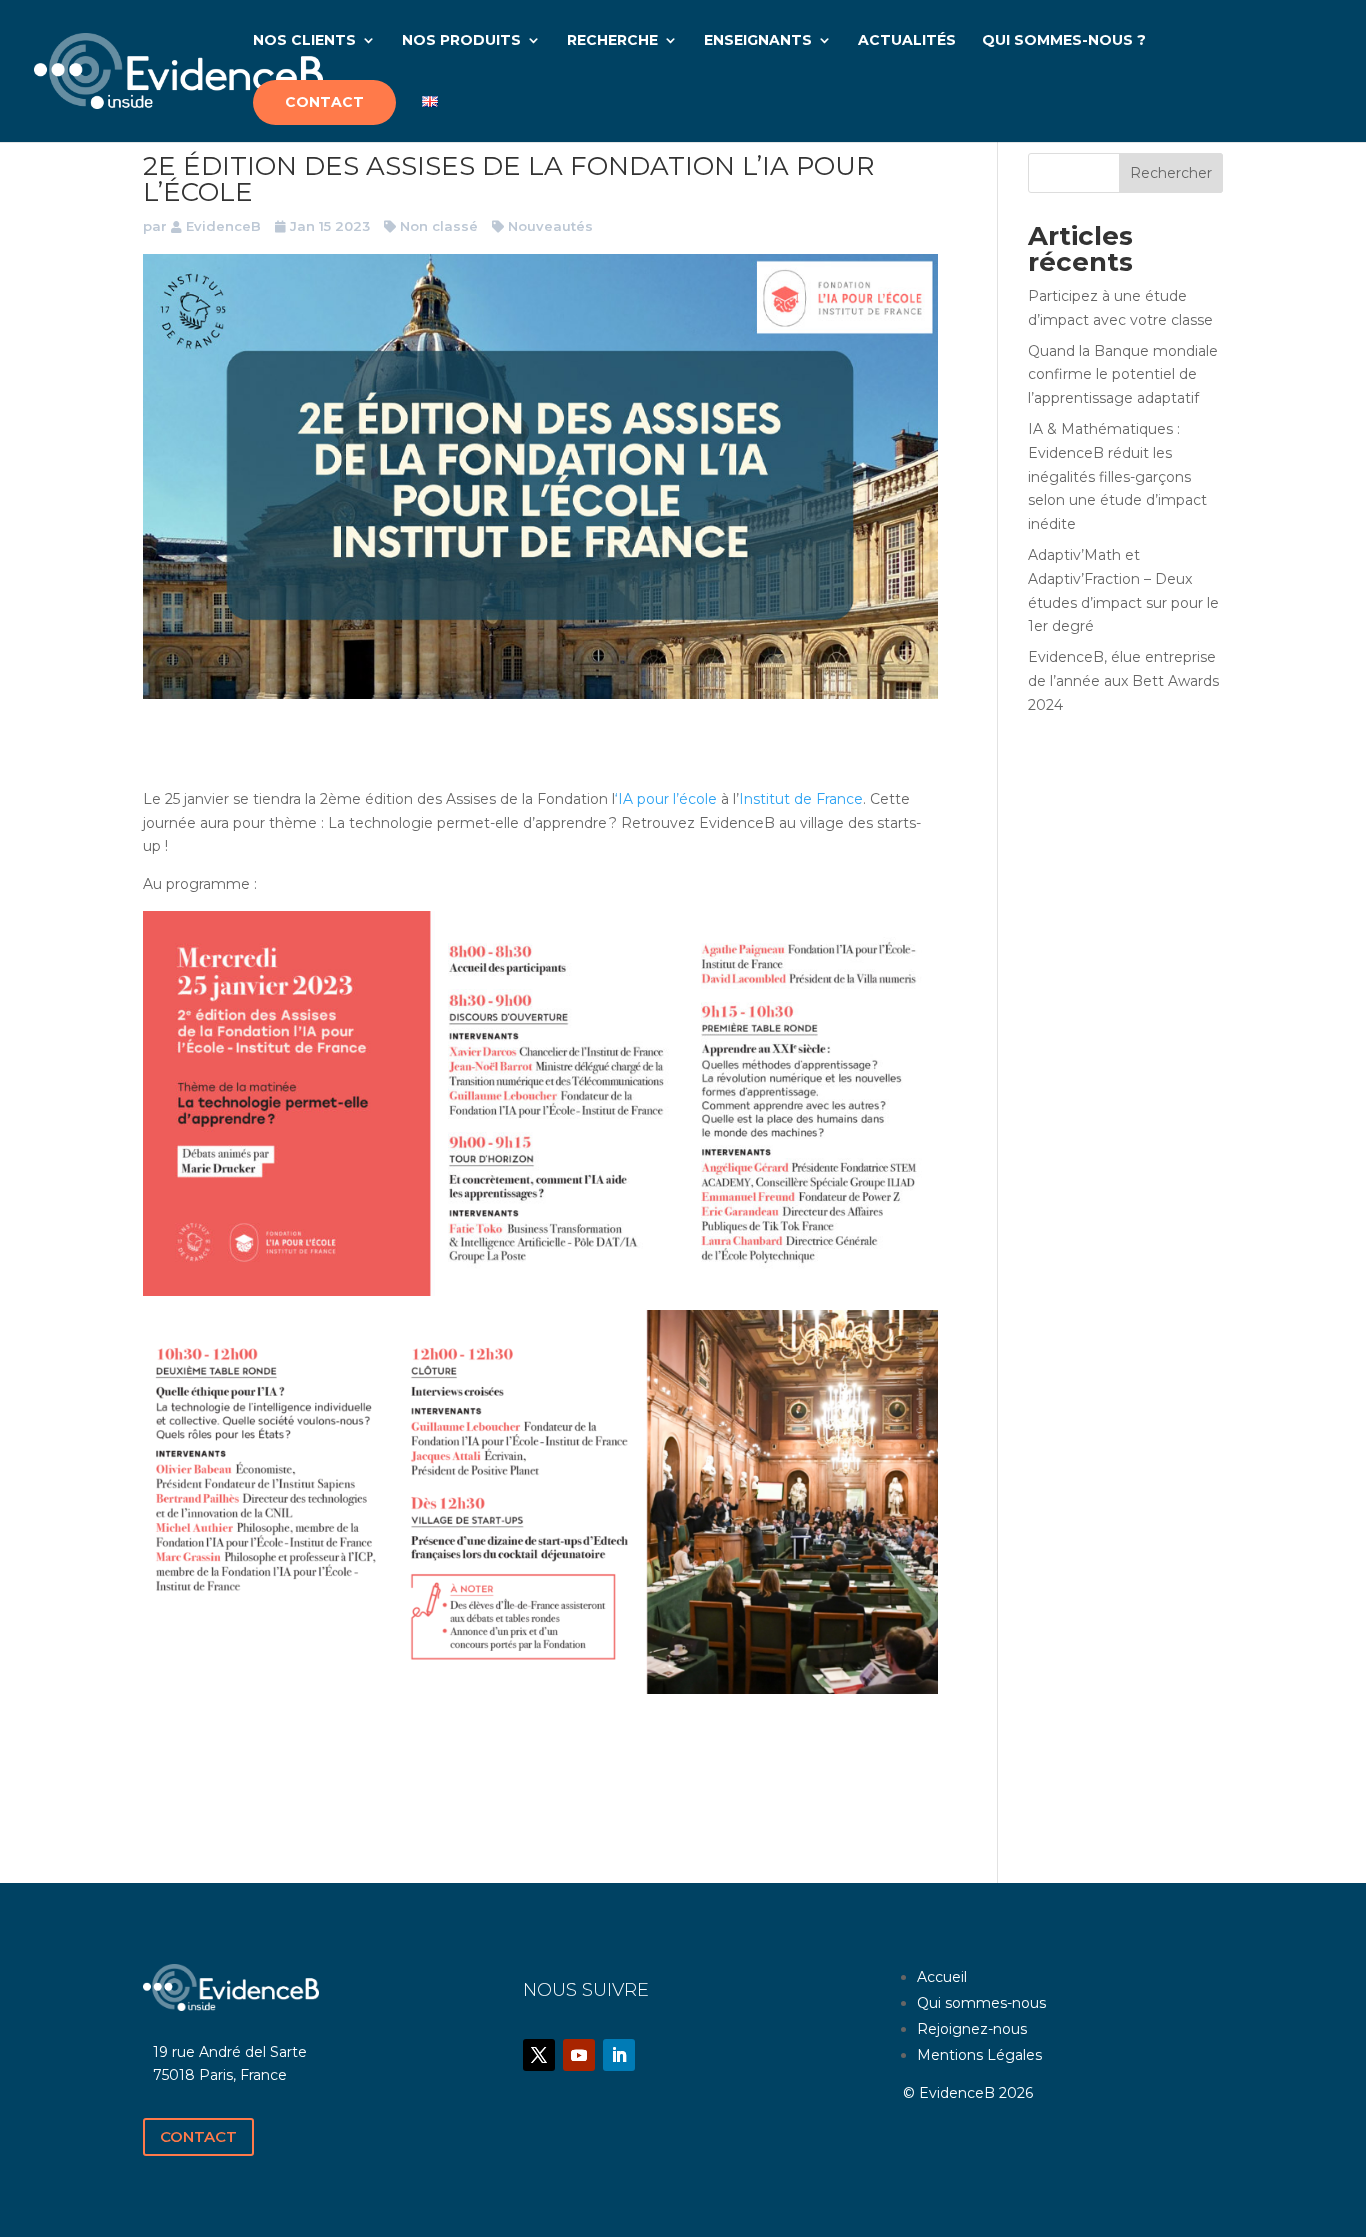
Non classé (439, 226)
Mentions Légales (979, 2055)
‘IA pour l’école (666, 799)
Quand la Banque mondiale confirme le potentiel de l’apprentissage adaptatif (1123, 375)
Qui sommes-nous (981, 2003)
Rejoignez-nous (972, 2029)
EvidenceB (223, 226)
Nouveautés (550, 226)
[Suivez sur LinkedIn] (619, 2055)
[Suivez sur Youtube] (579, 2055)
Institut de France (801, 799)
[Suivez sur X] (539, 2055)
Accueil (942, 1977)
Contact (198, 2136)
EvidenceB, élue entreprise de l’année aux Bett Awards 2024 (1123, 681)
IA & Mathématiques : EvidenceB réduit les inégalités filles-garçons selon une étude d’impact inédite (1117, 476)
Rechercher (1171, 173)
